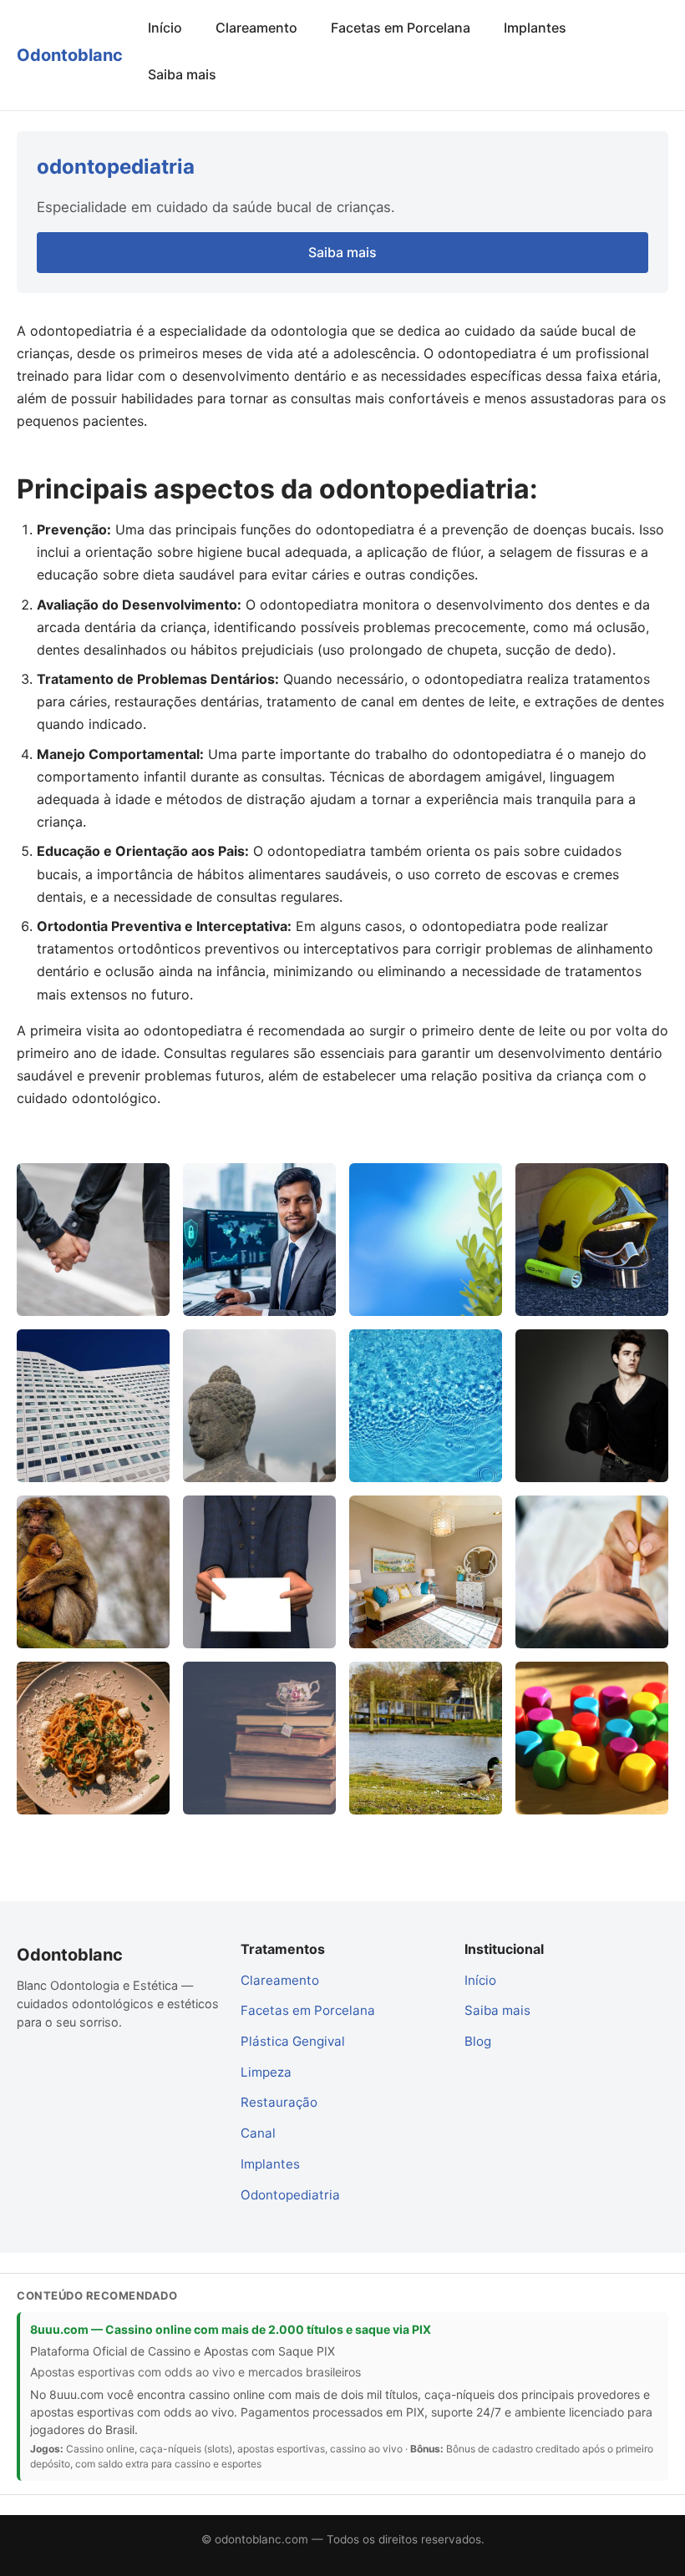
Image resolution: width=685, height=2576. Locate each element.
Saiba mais (182, 74)
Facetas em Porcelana (401, 28)
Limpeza (266, 2072)
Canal (258, 2133)
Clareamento (256, 28)
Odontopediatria (290, 2195)
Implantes (535, 28)
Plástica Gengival (293, 2041)
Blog (478, 2041)
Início (165, 28)
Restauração (279, 2102)
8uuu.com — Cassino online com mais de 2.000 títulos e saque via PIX (231, 2329)
